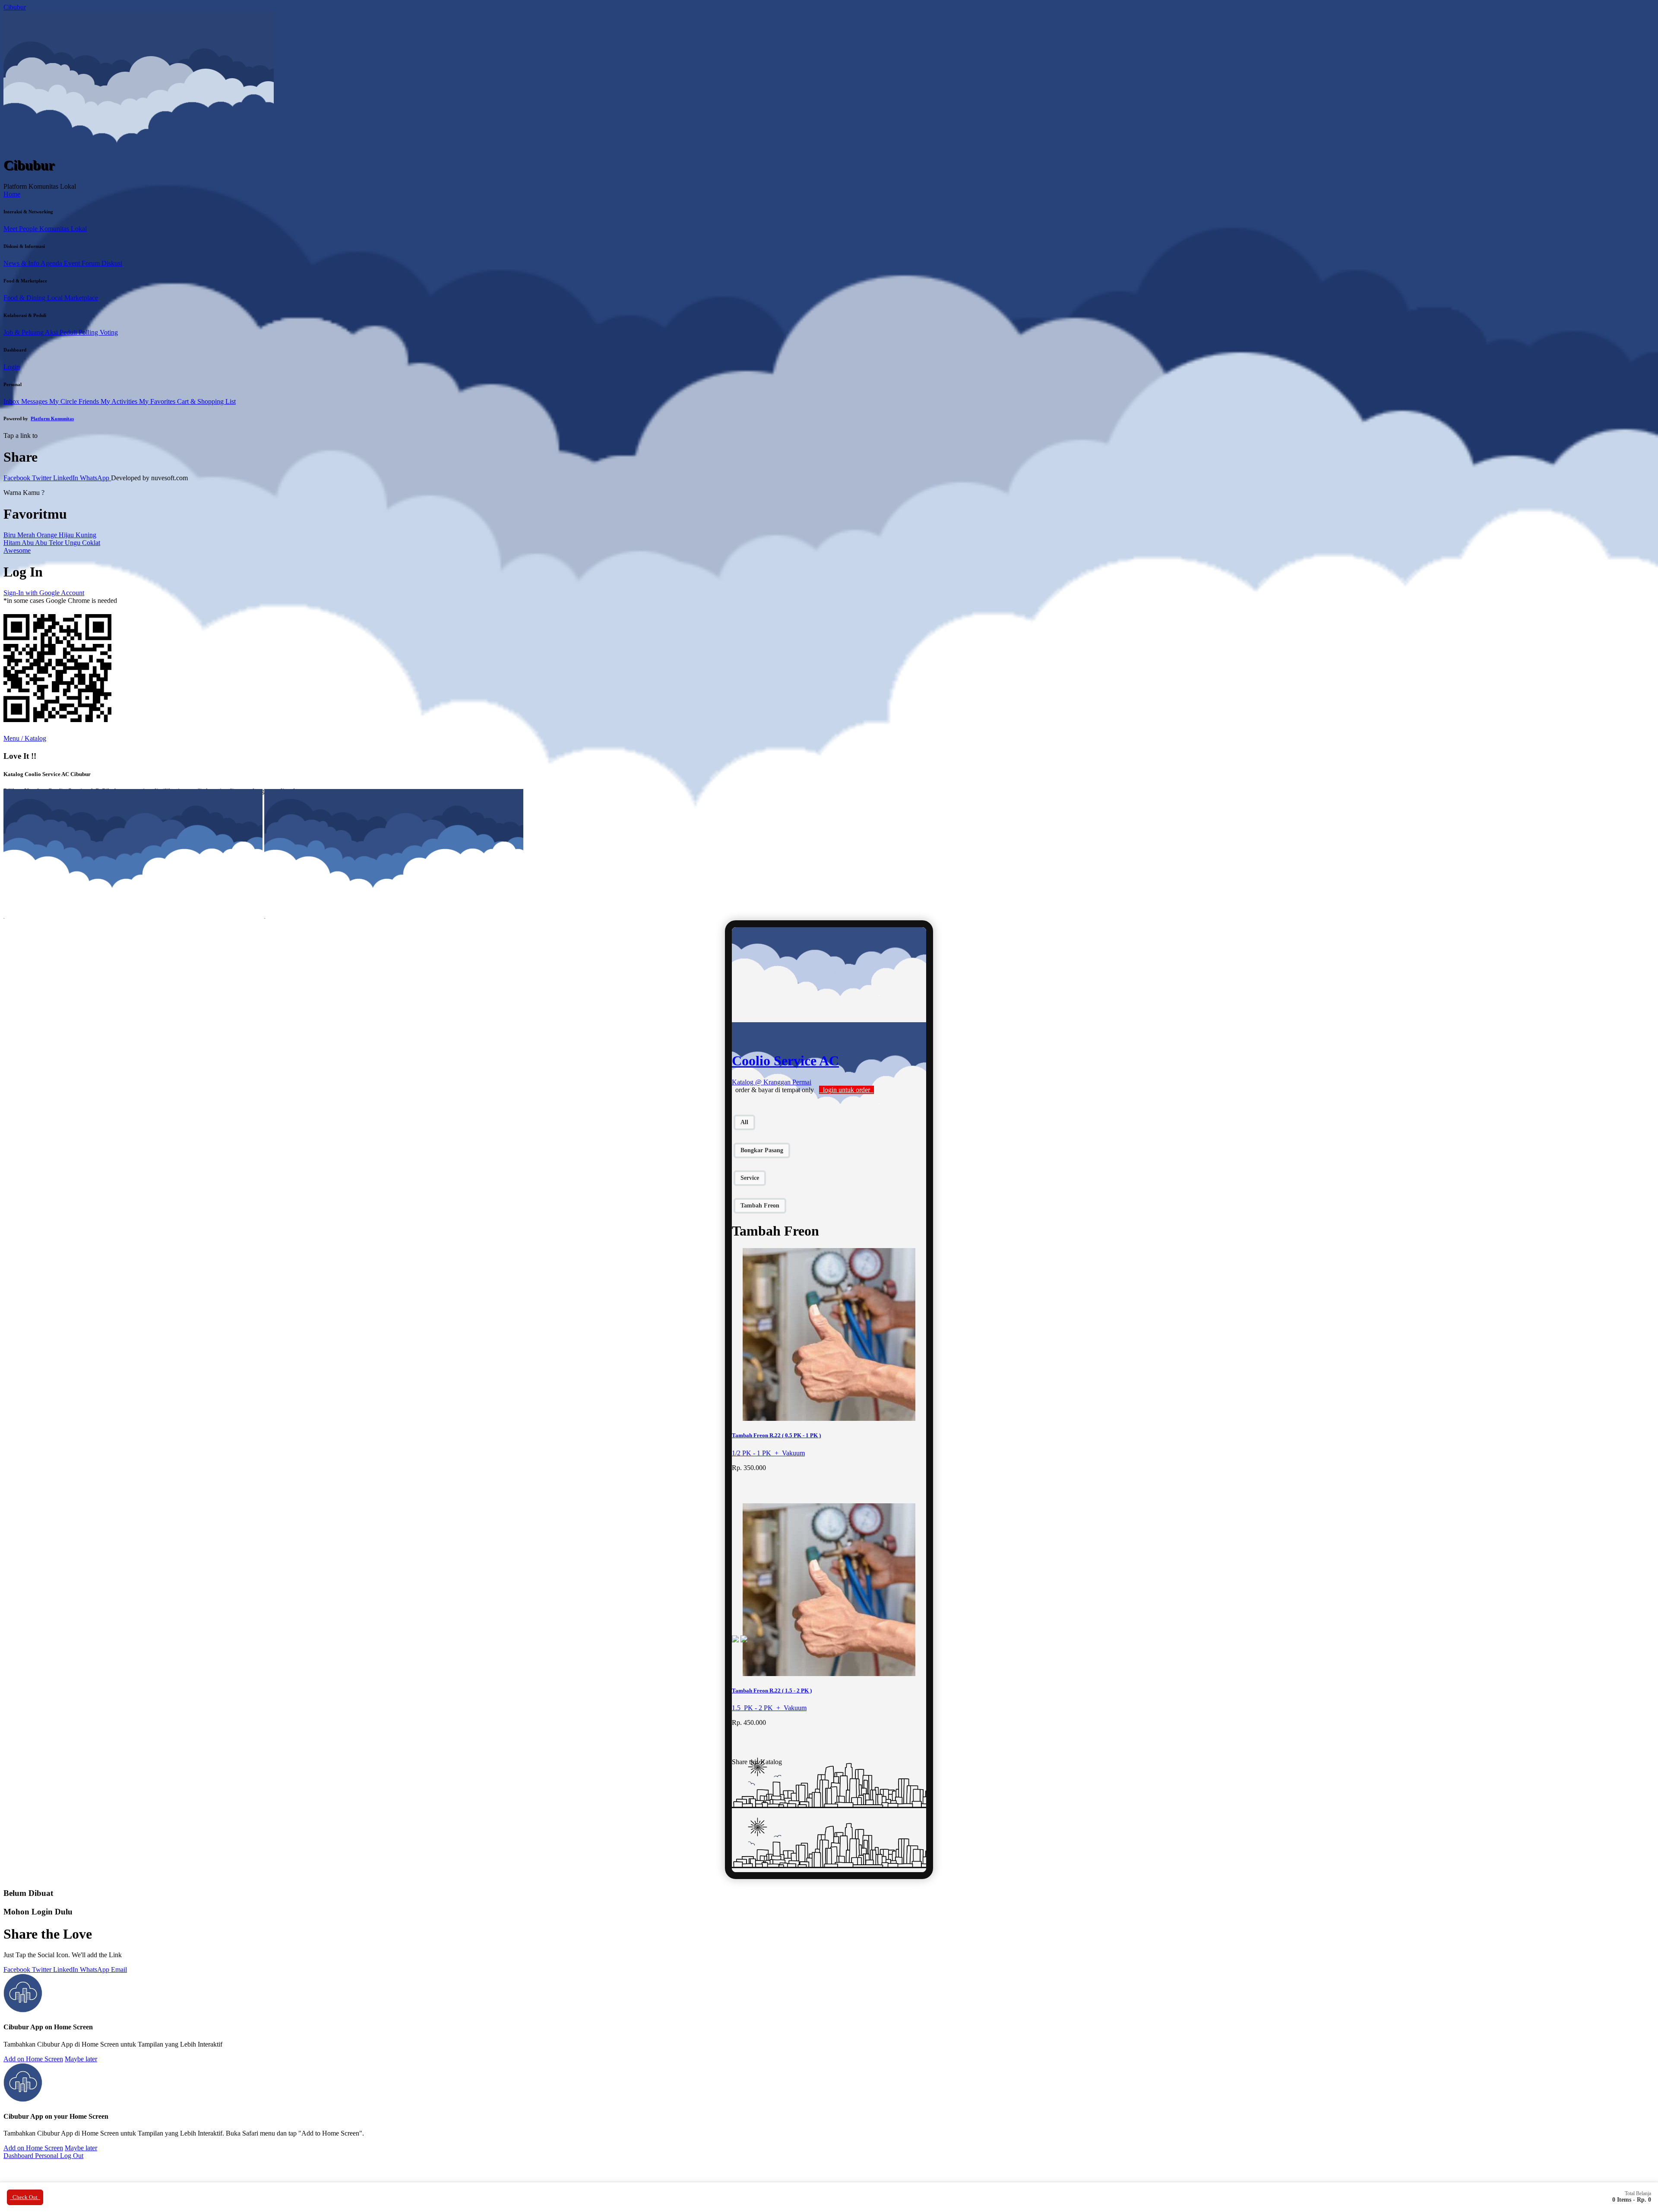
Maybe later (81, 2059)
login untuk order (846, 1090)
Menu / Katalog (25, 738)
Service (750, 1178)
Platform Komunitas (52, 418)
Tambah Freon (760, 1206)
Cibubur (15, 7)
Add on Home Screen (33, 2059)
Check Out (25, 2197)
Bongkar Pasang (762, 1150)
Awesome (17, 550)
